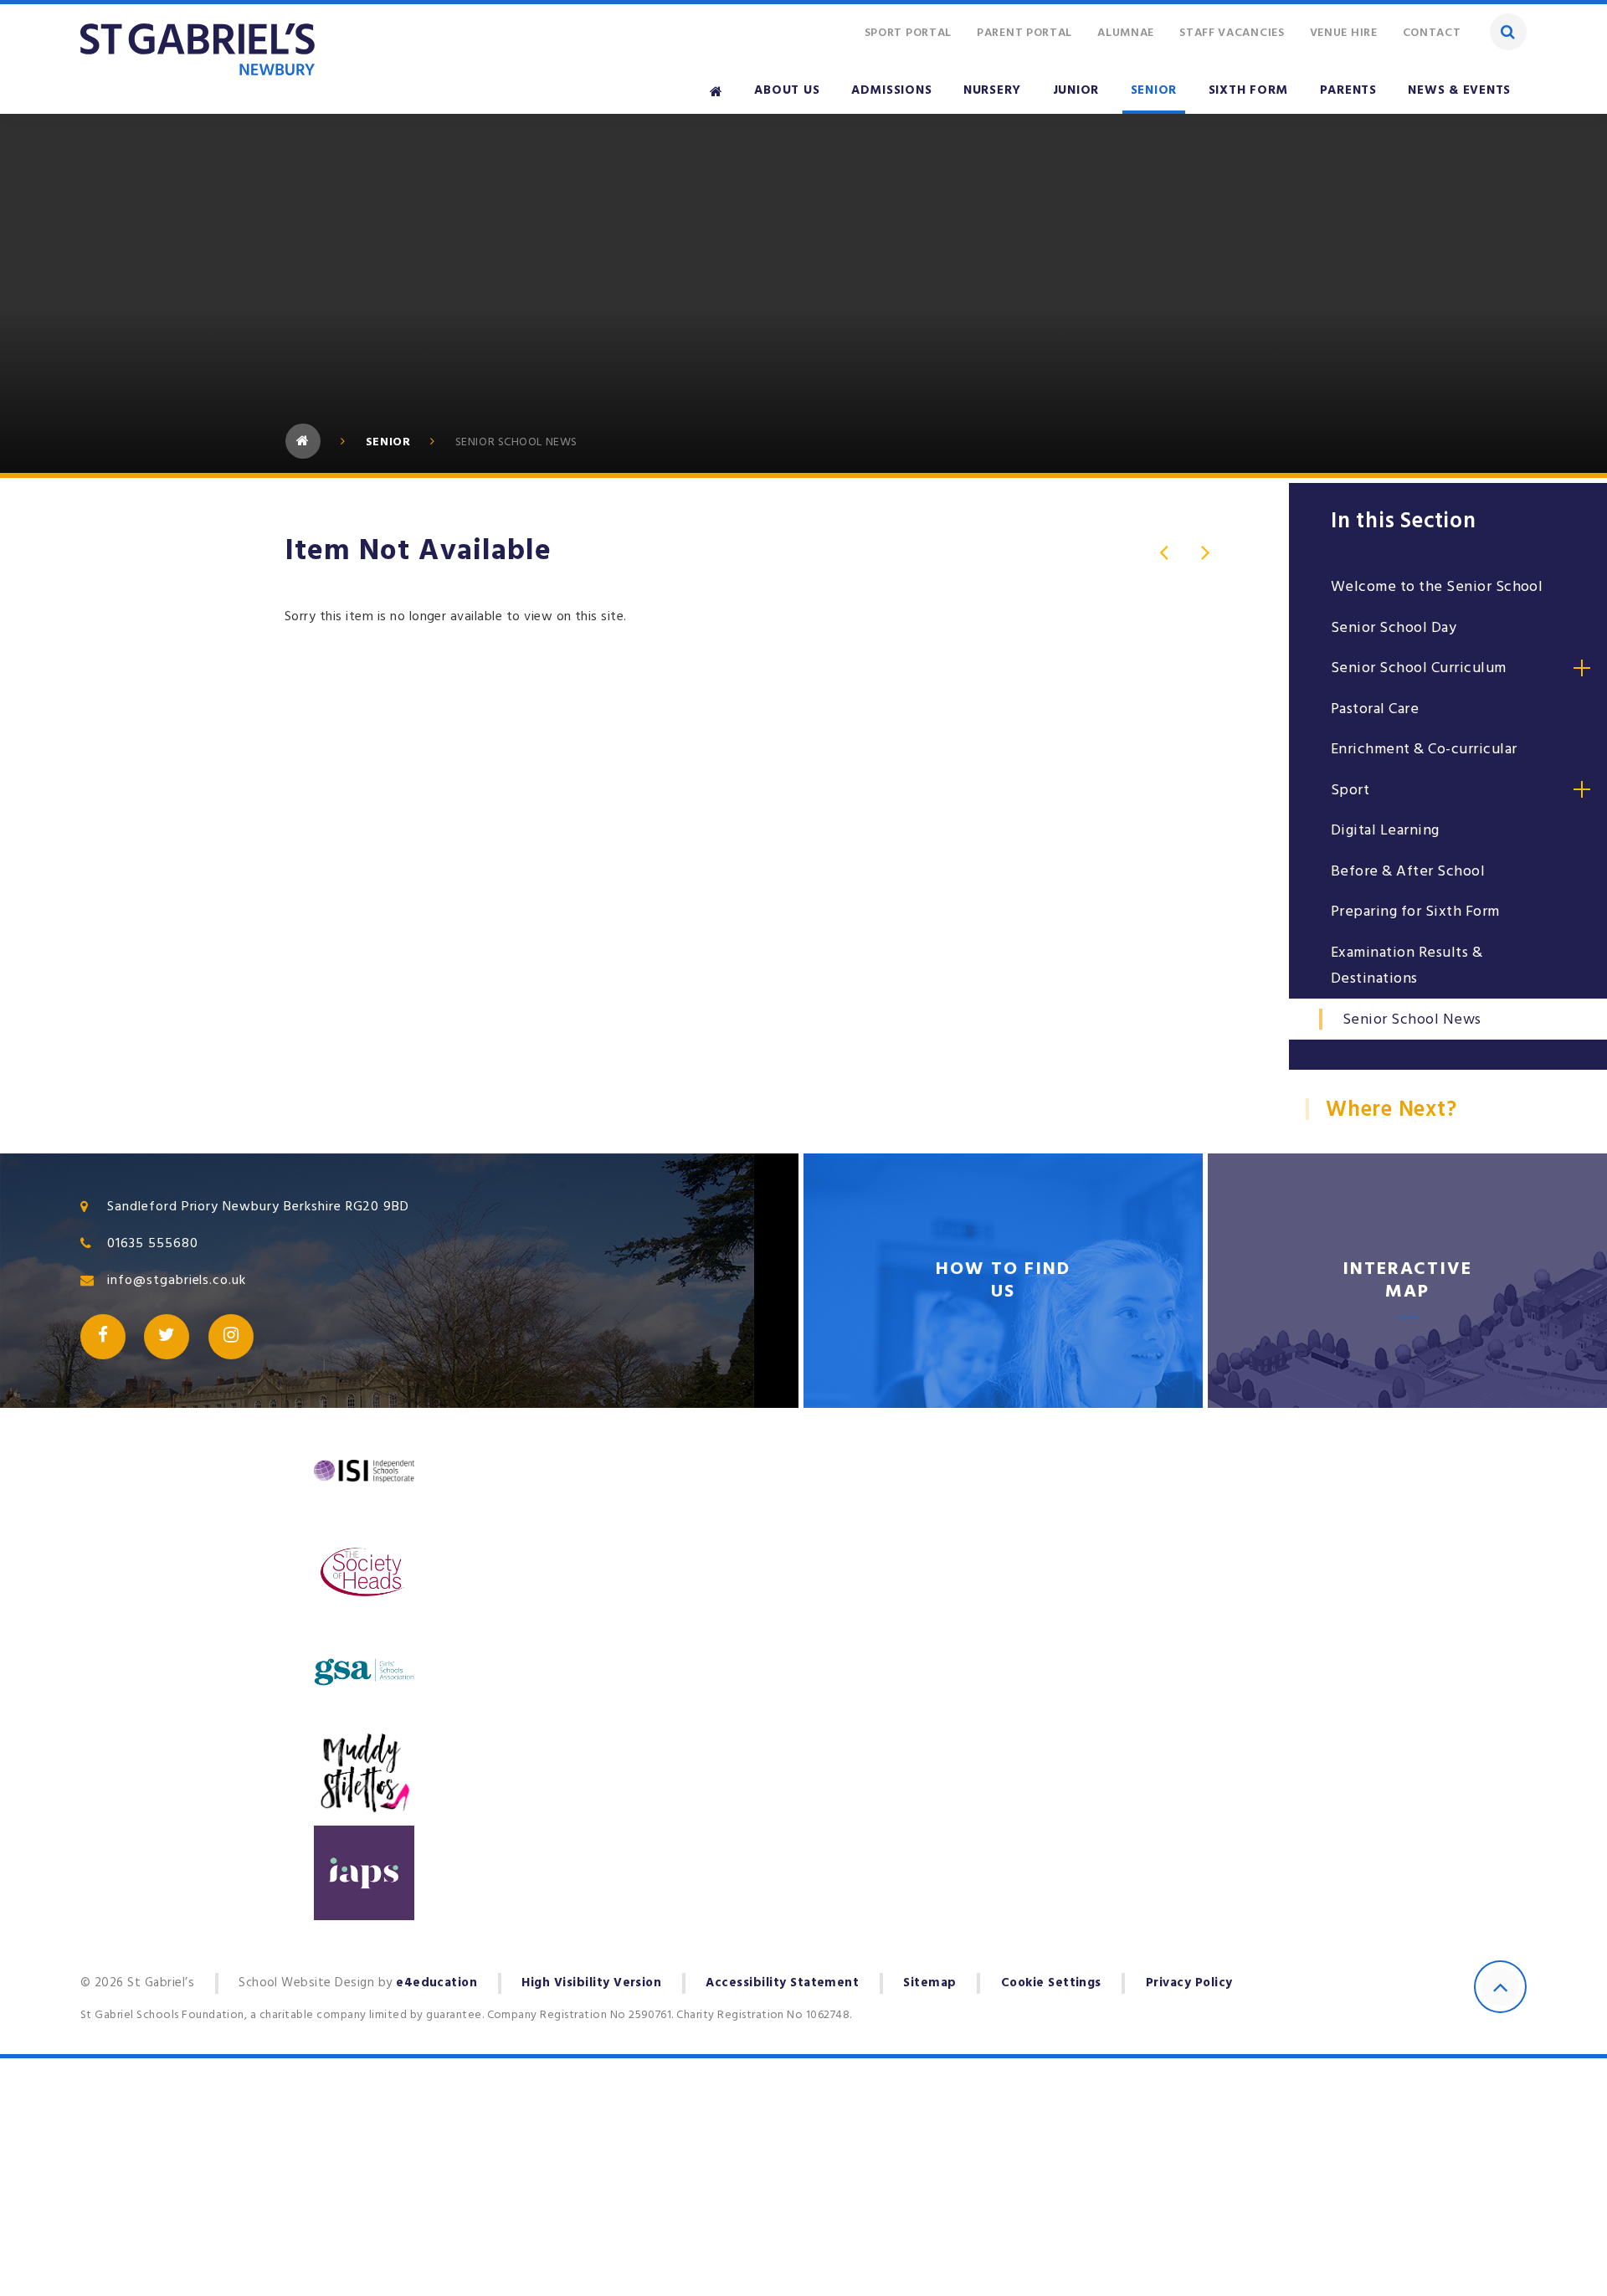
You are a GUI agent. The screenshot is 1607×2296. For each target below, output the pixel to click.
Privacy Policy (1189, 1983)
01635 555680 (153, 1243)
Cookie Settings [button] (1051, 1983)
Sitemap (929, 1983)
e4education (436, 1983)
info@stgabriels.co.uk (177, 1280)
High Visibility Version (591, 1983)
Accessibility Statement (782, 1983)
